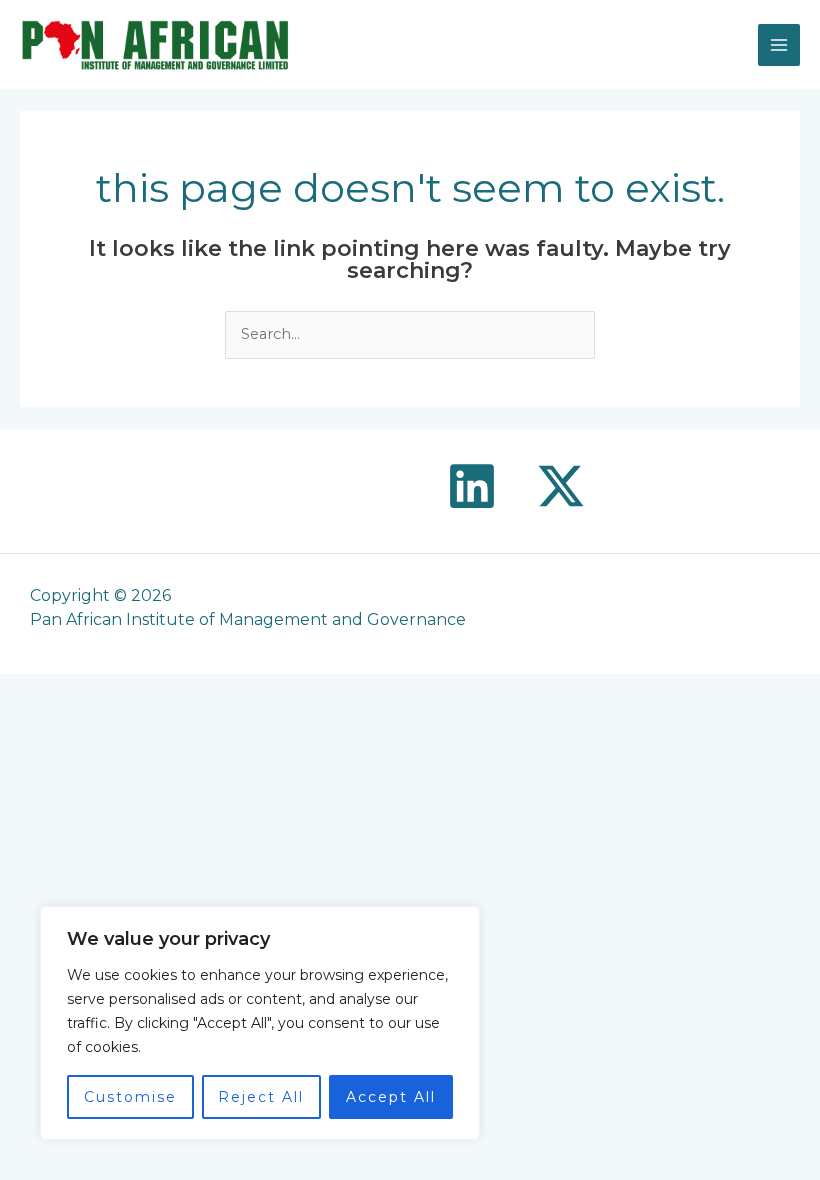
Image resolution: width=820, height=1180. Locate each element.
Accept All (391, 1097)
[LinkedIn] (472, 486)
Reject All (261, 1097)
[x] (561, 486)
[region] (260, 1023)
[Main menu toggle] (779, 45)
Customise (130, 1097)
